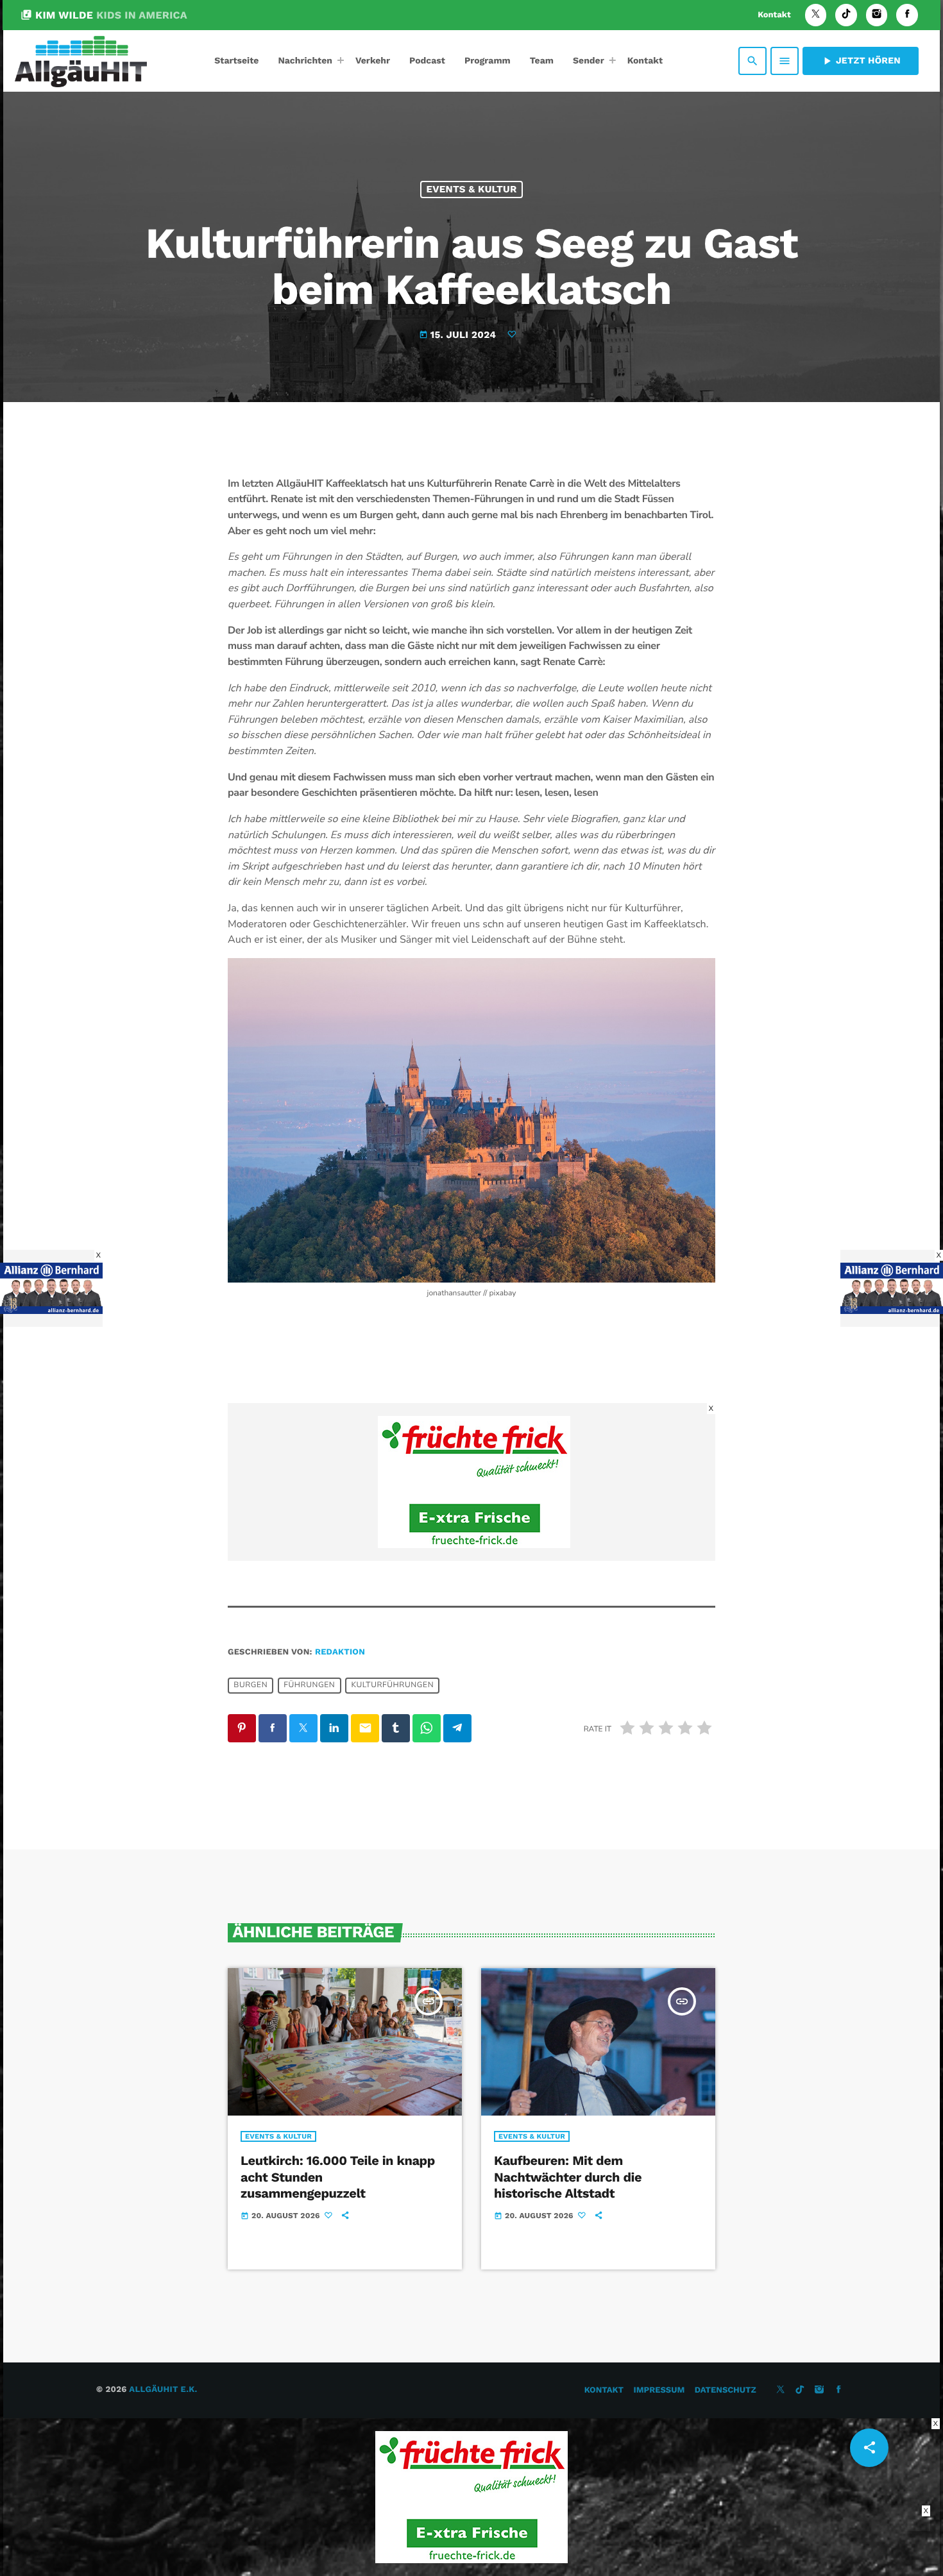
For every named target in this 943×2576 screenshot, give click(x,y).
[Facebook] (907, 15)
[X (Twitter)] (816, 15)
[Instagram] (877, 15)
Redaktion (340, 1652)
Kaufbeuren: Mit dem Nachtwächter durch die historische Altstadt (568, 2176)
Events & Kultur (471, 189)
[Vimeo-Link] (81, 61)
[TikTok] (846, 15)
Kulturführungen (392, 1685)
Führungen (309, 1685)
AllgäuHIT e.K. (163, 2390)
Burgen (251, 1685)
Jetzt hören (861, 61)
